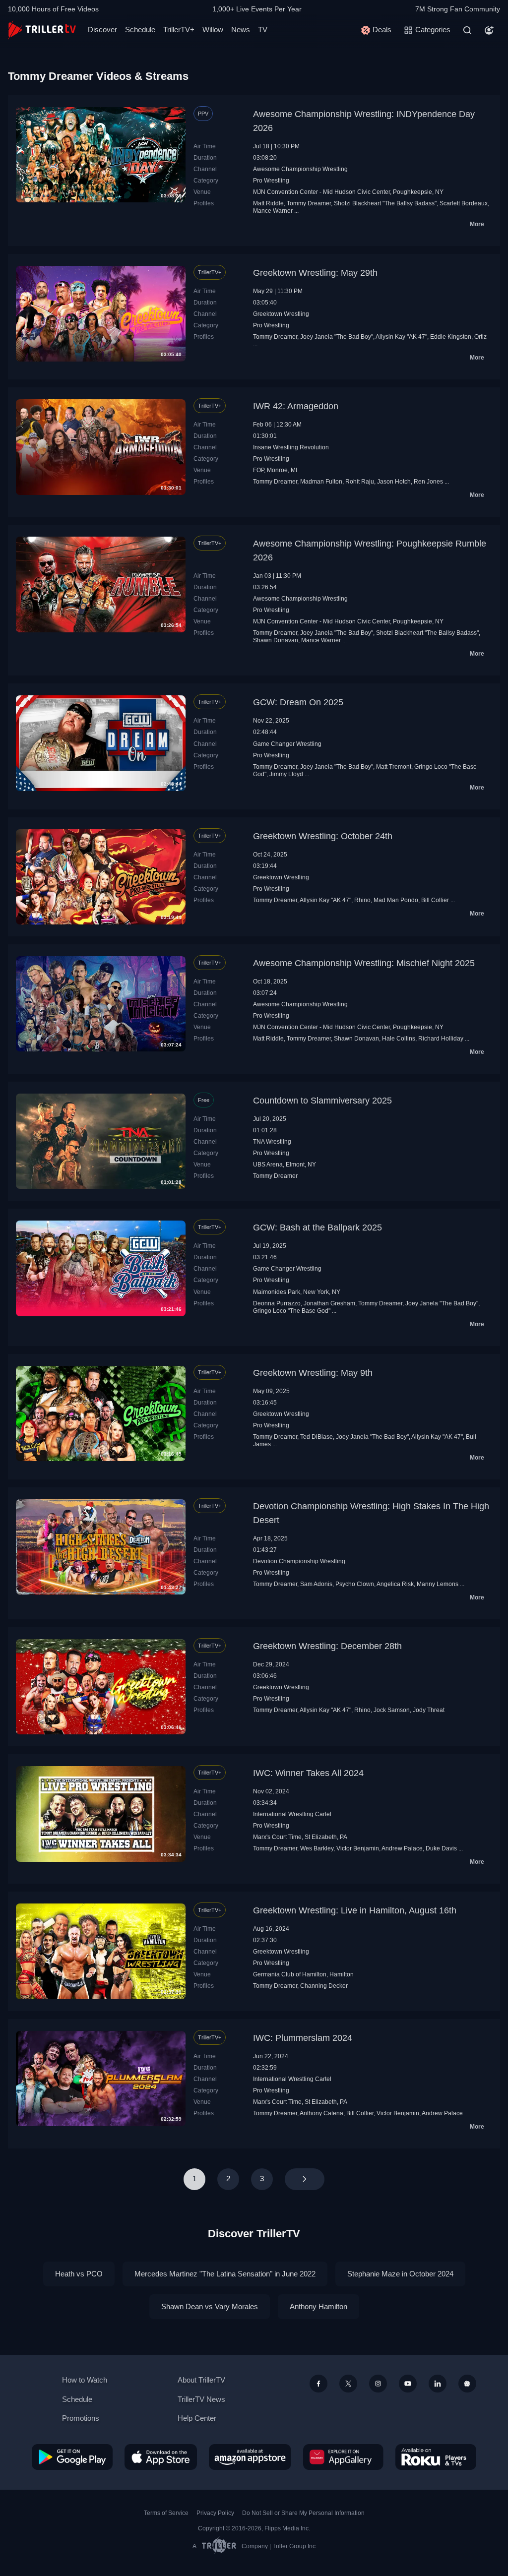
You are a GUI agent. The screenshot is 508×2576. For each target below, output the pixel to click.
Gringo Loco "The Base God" (292, 1311)
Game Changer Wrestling (287, 744)
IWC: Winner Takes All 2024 (308, 1773)
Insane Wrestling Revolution (291, 447)
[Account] (489, 30)
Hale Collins (399, 1039)
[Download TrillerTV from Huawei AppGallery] (343, 2457)
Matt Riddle (268, 203)
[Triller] (467, 2384)
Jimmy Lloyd (286, 774)
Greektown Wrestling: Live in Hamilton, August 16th (355, 1910)
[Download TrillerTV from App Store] (161, 2457)
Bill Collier (435, 900)
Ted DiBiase (317, 1437)
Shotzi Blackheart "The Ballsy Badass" (385, 203)
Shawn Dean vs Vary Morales (210, 2306)
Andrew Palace (402, 1848)
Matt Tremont (394, 767)
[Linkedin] (438, 2384)
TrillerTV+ (179, 30)
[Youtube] (408, 2384)
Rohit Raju (360, 482)
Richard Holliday (441, 1039)
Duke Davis (441, 1848)
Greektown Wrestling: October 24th (323, 836)
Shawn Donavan (276, 640)
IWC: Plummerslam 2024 (303, 2038)
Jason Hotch (394, 482)
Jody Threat (429, 1710)
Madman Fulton (321, 482)
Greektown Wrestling (281, 314)
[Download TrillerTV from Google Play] (72, 2457)
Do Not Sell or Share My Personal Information (303, 2513)
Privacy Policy (215, 2513)
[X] (348, 2384)
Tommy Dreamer (309, 203)
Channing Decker (324, 1986)
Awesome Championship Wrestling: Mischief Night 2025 (364, 963)
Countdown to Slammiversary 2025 (322, 1101)
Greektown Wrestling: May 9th (313, 1373)
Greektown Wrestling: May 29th (315, 273)
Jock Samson (392, 1710)
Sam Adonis (316, 1584)
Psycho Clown (355, 1584)
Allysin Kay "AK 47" (401, 337)
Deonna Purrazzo (277, 1303)
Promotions (81, 2418)
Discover (102, 30)
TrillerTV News (201, 2399)
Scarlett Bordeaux (464, 203)
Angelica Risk (395, 1584)
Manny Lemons (438, 1584)
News (241, 30)
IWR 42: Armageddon (296, 406)
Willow (213, 30)
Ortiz (480, 337)
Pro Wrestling (271, 181)
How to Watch (85, 2380)
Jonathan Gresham (329, 1303)
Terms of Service (166, 2513)
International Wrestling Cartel (292, 1814)
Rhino (362, 900)
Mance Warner (273, 211)
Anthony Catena (321, 2113)
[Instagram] (378, 2384)
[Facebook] (318, 2384)
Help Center (197, 2418)
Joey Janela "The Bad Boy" (337, 337)
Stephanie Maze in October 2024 (400, 2274)
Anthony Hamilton (318, 2306)
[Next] (305, 2179)
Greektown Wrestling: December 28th (327, 1646)
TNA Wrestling (272, 1142)
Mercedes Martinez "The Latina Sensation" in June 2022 (225, 2274)
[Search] (467, 30)
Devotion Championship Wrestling (299, 1561)
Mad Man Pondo (396, 900)
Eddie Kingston (451, 337)
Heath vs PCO (79, 2274)
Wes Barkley (317, 1848)
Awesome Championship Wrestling (300, 169)
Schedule (140, 30)
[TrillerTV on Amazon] (250, 2457)
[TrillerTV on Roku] (436, 2457)
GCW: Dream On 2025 (298, 702)
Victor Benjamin (358, 1848)
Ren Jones (428, 482)
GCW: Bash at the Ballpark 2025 (317, 1227)
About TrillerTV (201, 2380)
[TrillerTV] (42, 30)
